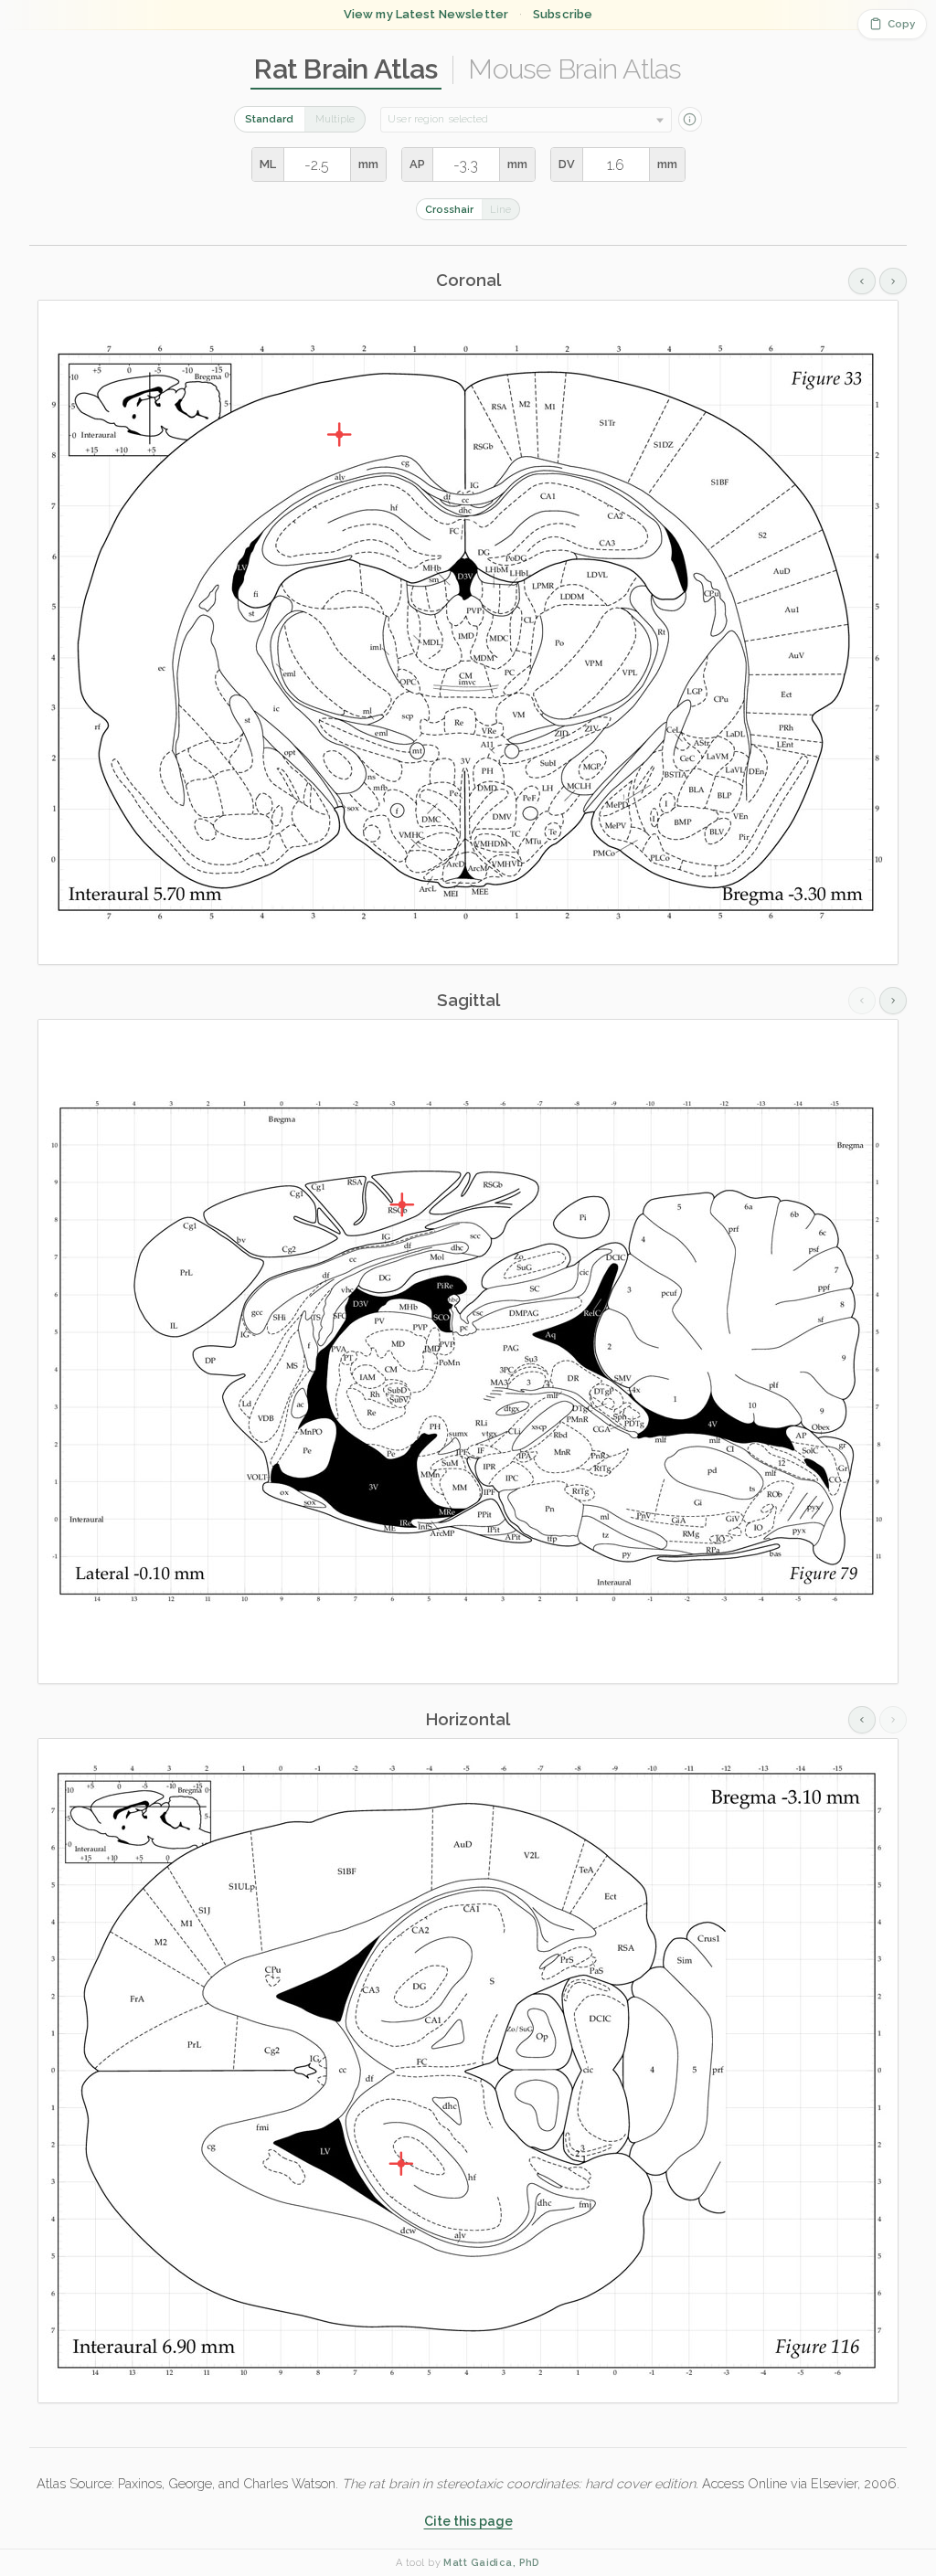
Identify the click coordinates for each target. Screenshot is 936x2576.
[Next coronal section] (893, 281)
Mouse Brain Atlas (574, 69)
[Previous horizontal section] (862, 1720)
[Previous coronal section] (862, 281)
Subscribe (563, 14)
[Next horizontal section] (893, 1720)
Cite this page (468, 2521)
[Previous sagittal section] (862, 1001)
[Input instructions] (690, 119)
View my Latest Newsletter (426, 14)
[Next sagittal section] (893, 1001)
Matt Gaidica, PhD (491, 2563)
